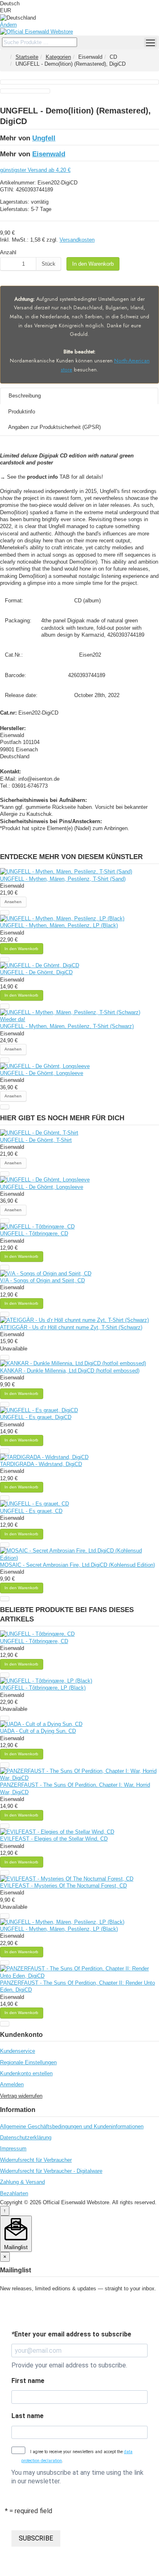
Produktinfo (22, 412)
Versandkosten (77, 240)
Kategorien (58, 57)
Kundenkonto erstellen (26, 2073)
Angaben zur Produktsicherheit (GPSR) (54, 427)
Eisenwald (49, 154)
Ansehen (13, 902)
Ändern (8, 25)
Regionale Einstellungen (28, 2062)
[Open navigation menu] (150, 42)
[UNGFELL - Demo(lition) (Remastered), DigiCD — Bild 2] (25, 91)
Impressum (13, 2149)
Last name (28, 2416)
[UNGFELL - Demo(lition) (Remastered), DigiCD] (79, 82)
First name (28, 2381)
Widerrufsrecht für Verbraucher (36, 2160)
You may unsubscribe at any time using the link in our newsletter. (77, 2477)
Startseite (27, 57)
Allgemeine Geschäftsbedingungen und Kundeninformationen (72, 2126)
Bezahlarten (14, 2193)
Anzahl (8, 252)
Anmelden (12, 2084)
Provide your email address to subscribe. (69, 2365)
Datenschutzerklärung (26, 2137)
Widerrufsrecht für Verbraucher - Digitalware (51, 2171)
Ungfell (44, 138)
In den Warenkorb (93, 264)
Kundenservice (18, 2051)
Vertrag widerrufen (21, 2096)
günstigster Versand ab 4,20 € (35, 170)
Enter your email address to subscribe (71, 2334)
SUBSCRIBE (36, 2538)
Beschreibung (25, 396)
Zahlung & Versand (22, 2182)
